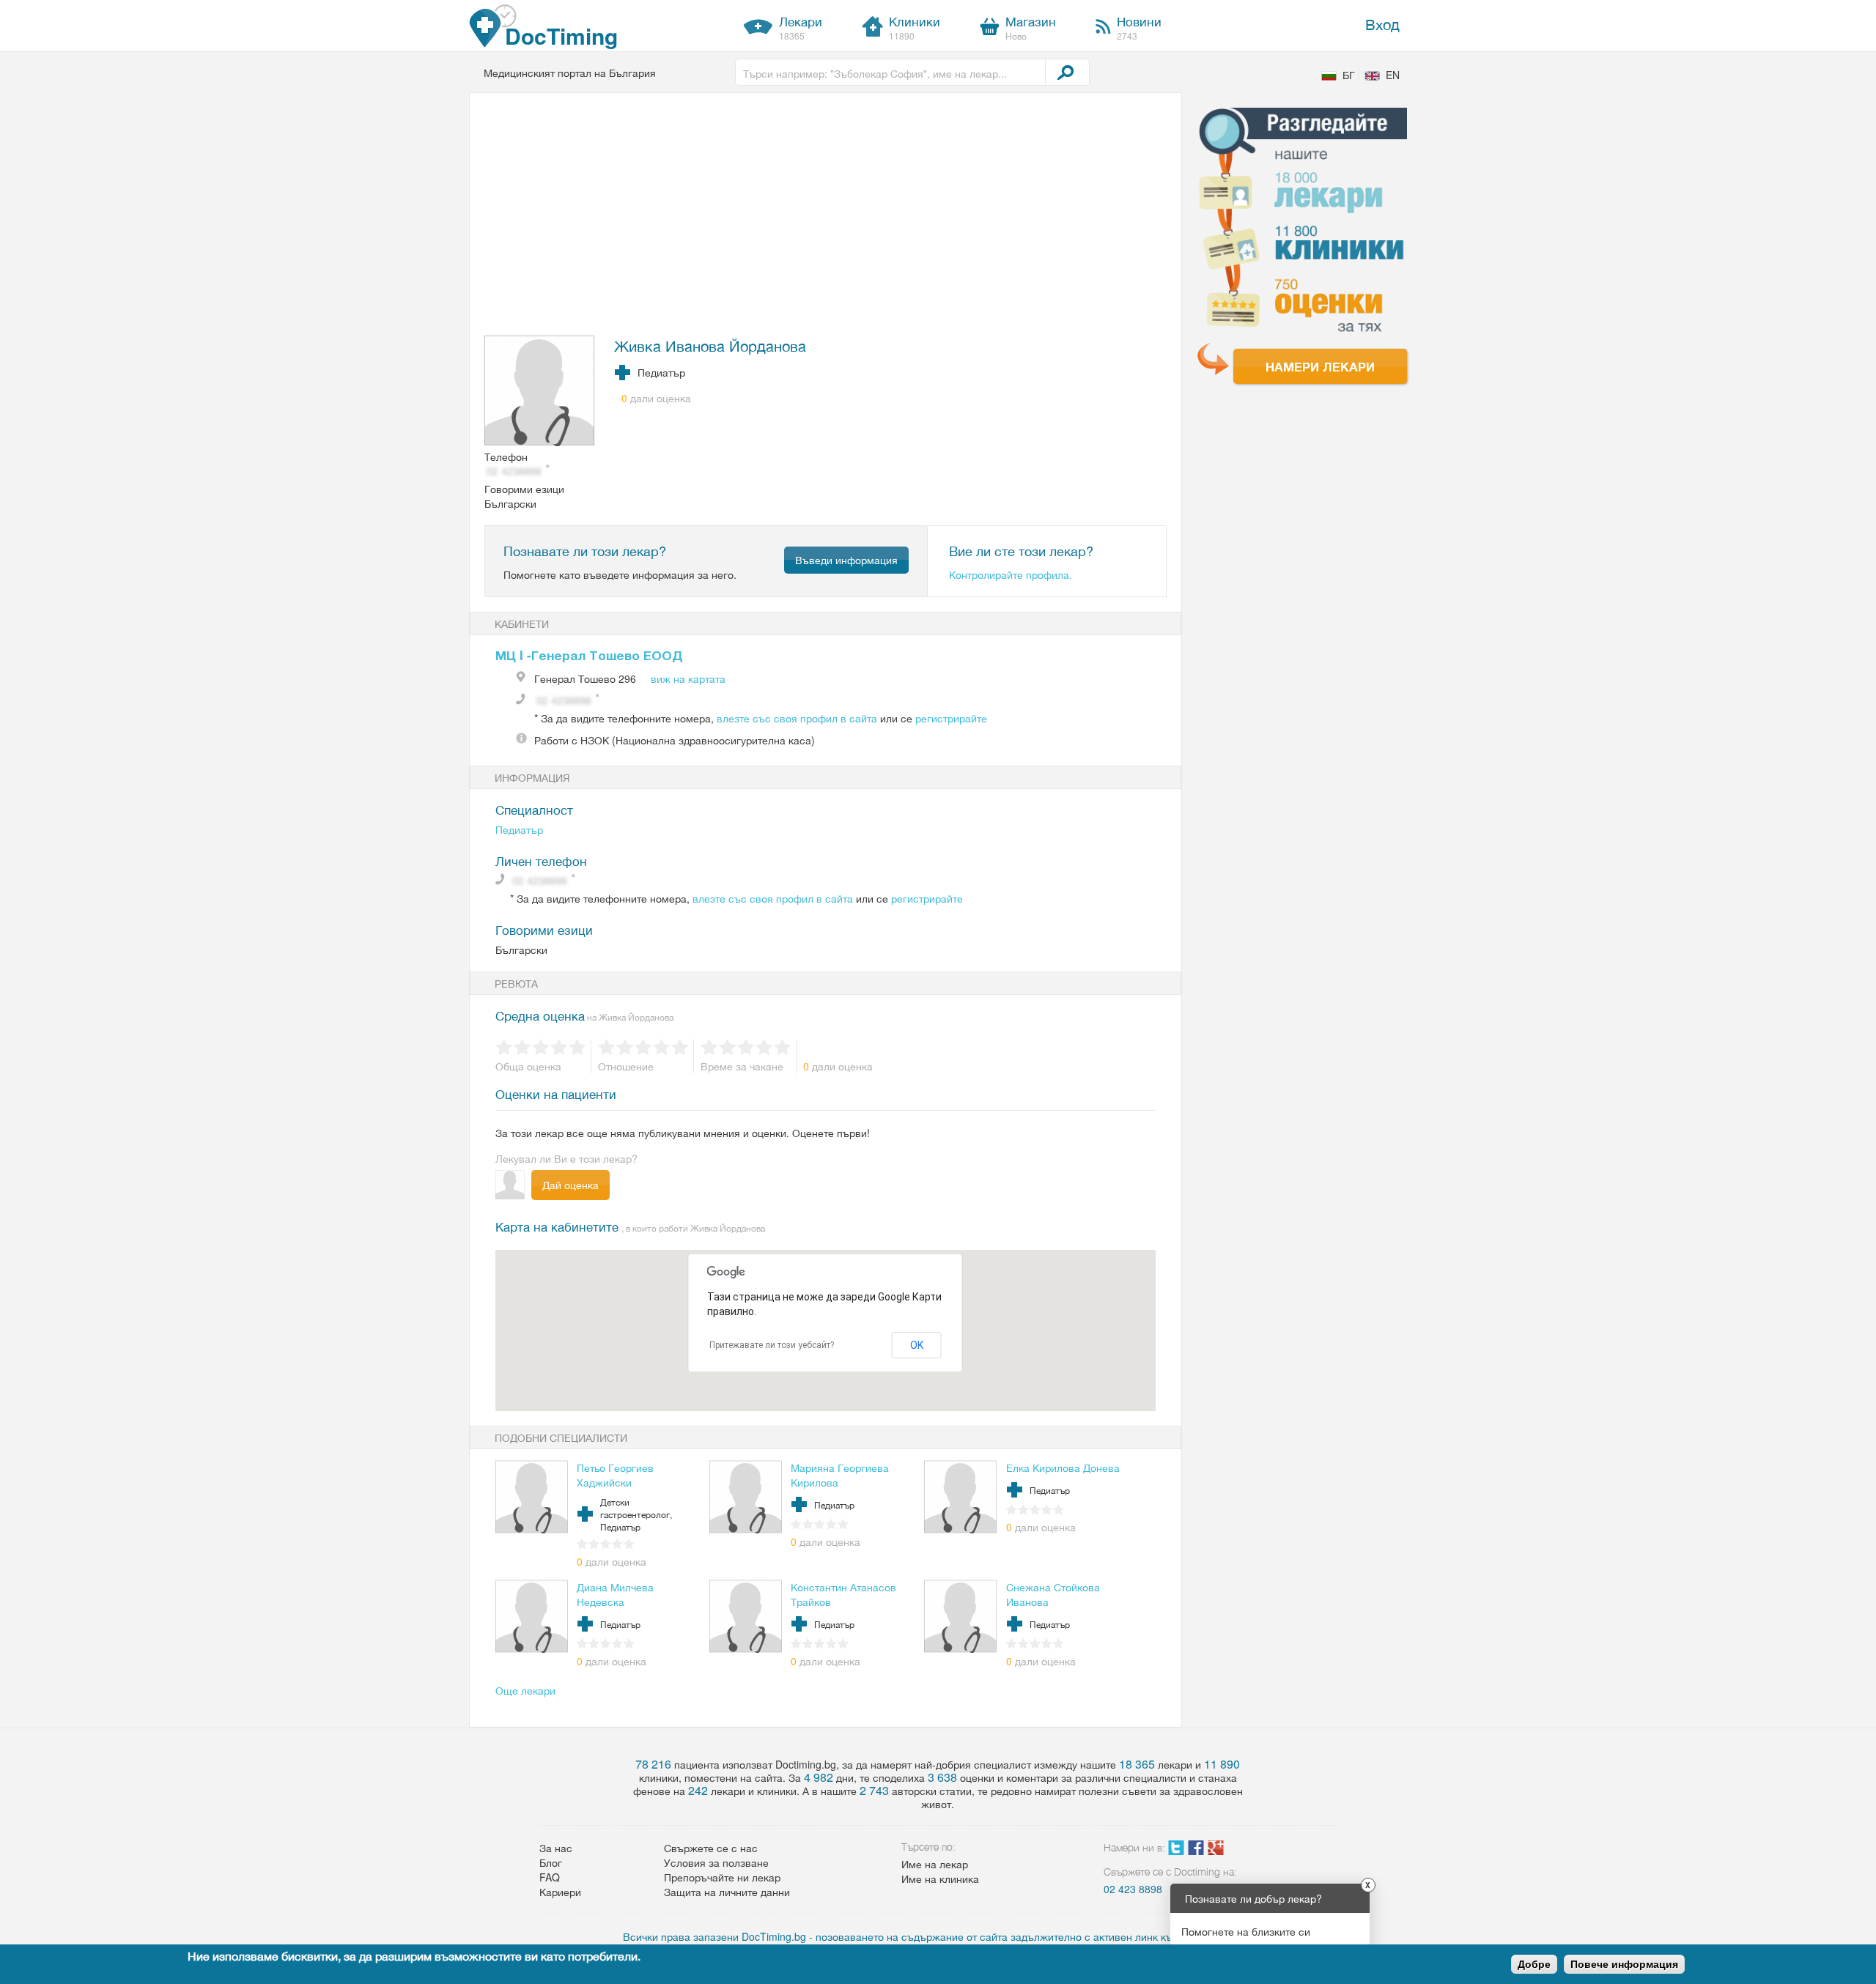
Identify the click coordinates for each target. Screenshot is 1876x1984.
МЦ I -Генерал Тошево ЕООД (589, 655)
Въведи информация (846, 560)
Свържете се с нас (711, 1848)
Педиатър (519, 829)
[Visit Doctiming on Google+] (1216, 1851)
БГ (1349, 75)
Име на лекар (935, 1864)
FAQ (550, 1877)
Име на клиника (940, 1878)
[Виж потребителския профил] (540, 392)
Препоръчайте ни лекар (722, 1877)
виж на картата (688, 678)
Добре (1534, 1964)
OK (917, 1345)
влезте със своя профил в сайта (797, 718)
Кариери (560, 1892)
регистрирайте (951, 718)
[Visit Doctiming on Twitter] (1176, 1851)
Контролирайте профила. (1011, 574)
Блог (551, 1862)
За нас (556, 1848)
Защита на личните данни (727, 1892)
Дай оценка (570, 1185)
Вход (1382, 24)
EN (1393, 75)
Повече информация (1624, 1964)
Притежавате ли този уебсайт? (772, 1345)
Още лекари (525, 1690)
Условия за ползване (716, 1862)
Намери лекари (1320, 366)
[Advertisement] (817, 218)
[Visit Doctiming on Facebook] (1196, 1851)
